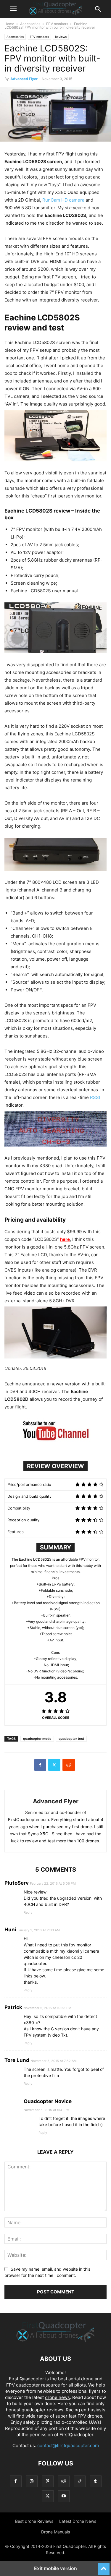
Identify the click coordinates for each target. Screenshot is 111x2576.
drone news (57, 2397)
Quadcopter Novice (48, 2101)
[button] (13, 9)
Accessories (30, 24)
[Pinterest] (48, 2481)
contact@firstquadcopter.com (68, 2446)
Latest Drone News (78, 2521)
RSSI (95, 1097)
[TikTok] (80, 2481)
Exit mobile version (55, 2568)
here (65, 1239)
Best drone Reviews (34, 2521)
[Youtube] (64, 2496)
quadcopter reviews (42, 2410)
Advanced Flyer (24, 79)
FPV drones (90, 2416)
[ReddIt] (69, 1765)
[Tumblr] (96, 2481)
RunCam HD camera (63, 200)
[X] (54, 1765)
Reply (28, 1912)
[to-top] (104, 2566)
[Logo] (55, 2341)
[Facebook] (40, 1765)
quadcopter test (71, 1739)
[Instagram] (32, 2481)
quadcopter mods (37, 1739)
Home (9, 24)
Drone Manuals (55, 2532)
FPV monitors (57, 24)
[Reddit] (64, 2481)
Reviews (61, 37)
